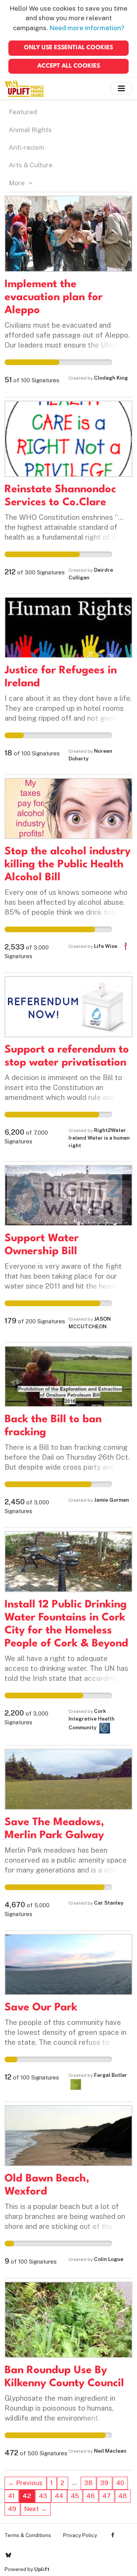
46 (91, 2496)
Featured (23, 112)
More (18, 183)
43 (43, 2496)
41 (11, 2496)
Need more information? (87, 28)
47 (107, 2496)
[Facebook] (113, 2535)
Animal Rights (30, 130)
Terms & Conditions (28, 2535)
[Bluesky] (8, 2555)
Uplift (42, 2569)
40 (120, 2483)
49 (12, 2509)
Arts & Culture (31, 165)
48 (123, 2496)
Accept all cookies (69, 66)
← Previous (25, 2483)
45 (75, 2496)
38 (88, 2483)
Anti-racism (26, 147)
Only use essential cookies (68, 48)
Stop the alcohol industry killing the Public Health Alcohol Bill (68, 865)
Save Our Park (41, 2008)
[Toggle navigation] (121, 88)
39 (104, 2483)
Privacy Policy (80, 2535)
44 (59, 2496)
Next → (35, 2509)
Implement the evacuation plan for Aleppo (54, 298)
